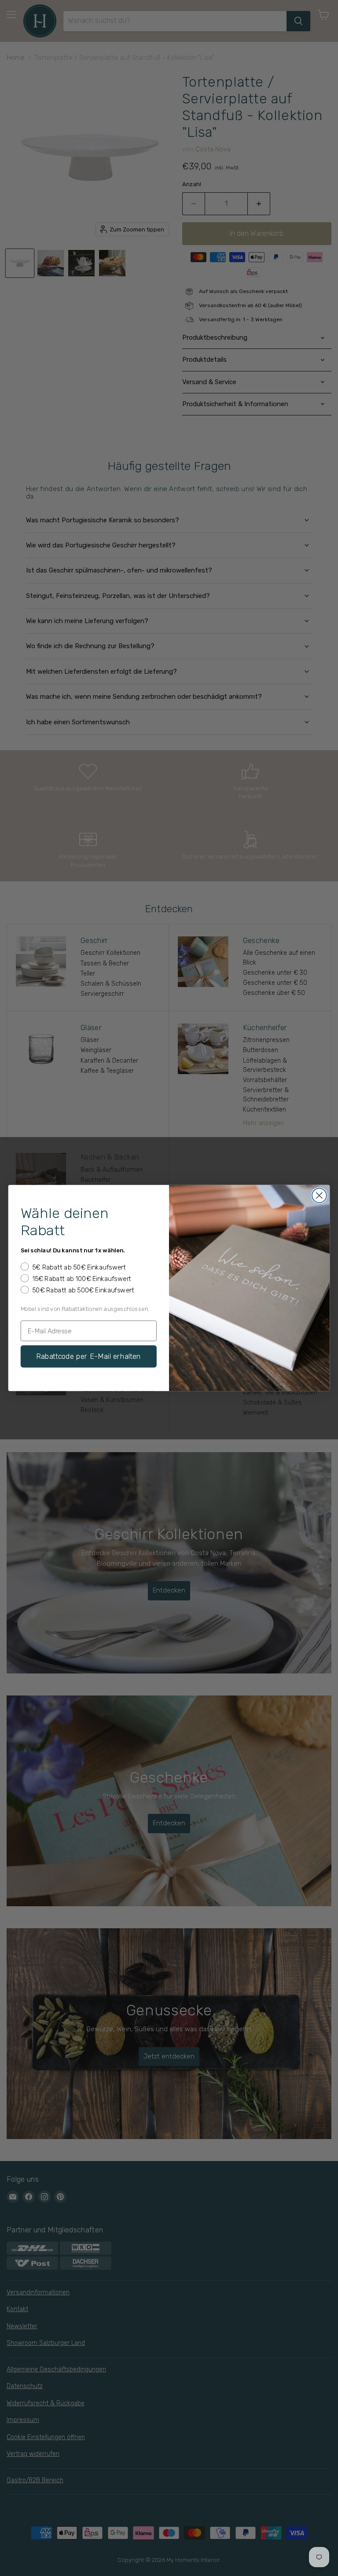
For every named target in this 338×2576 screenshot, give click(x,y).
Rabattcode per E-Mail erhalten (89, 1356)
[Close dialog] (319, 1195)
